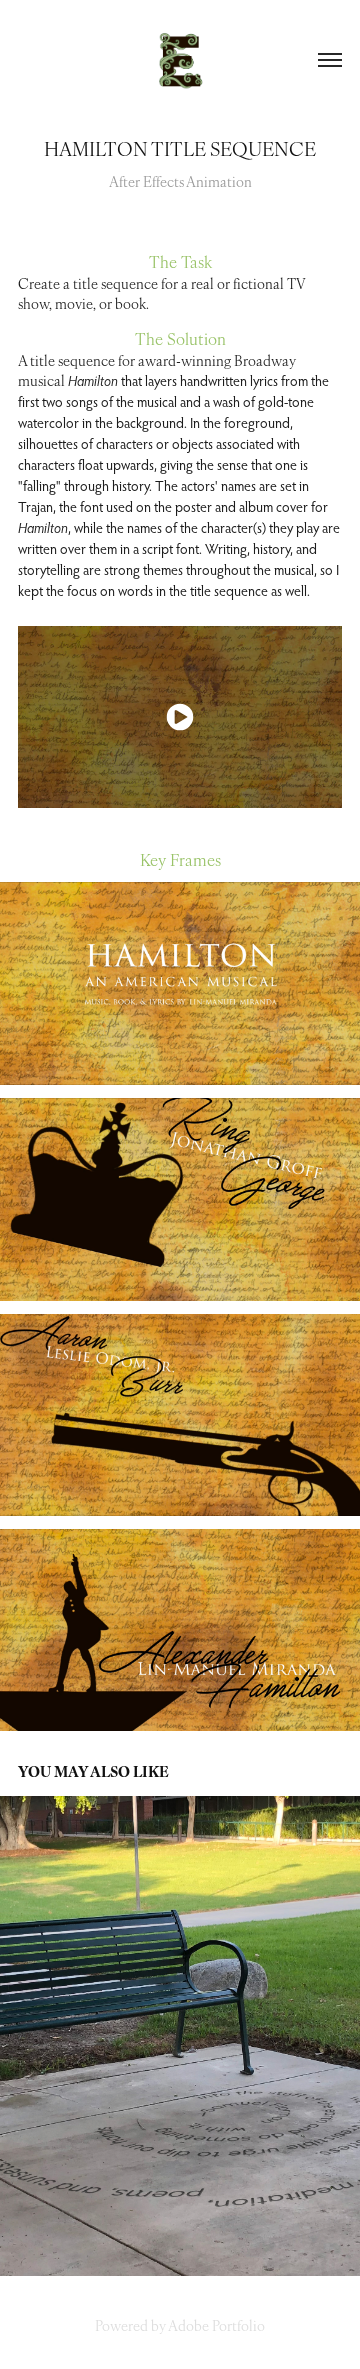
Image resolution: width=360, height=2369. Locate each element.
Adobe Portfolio (216, 2325)
